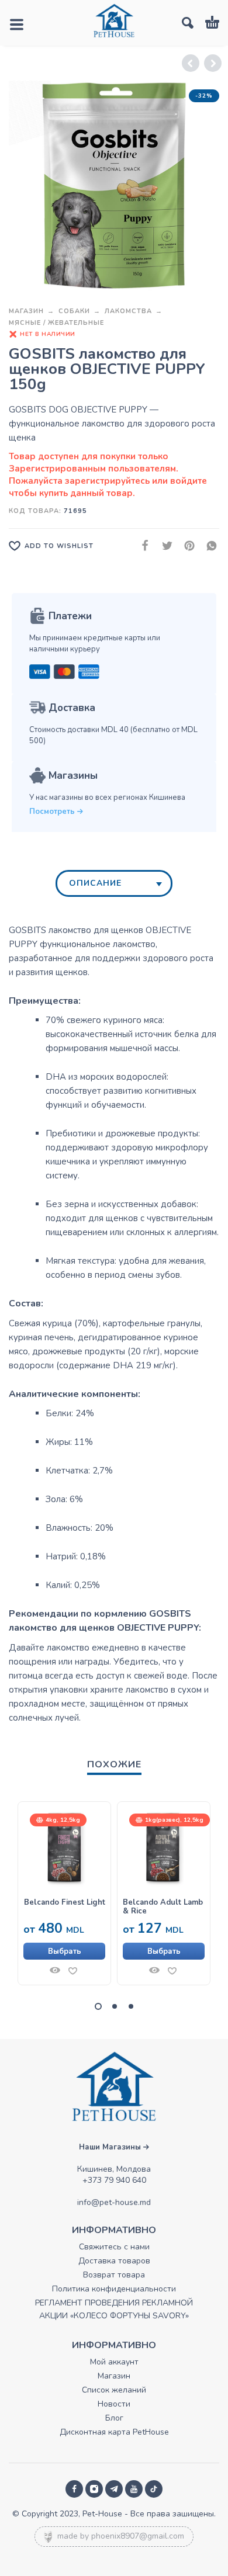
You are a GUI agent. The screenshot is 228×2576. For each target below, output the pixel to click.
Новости (114, 2404)
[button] (98, 2006)
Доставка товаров (114, 2261)
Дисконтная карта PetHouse (114, 2432)
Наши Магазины (111, 2147)
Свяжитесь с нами (114, 2247)
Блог (114, 2418)
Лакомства (128, 311)
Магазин (26, 311)
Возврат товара (114, 2275)
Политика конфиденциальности (114, 2289)
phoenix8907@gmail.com (138, 2536)
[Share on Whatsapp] (208, 545)
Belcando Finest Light (65, 1903)
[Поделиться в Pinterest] (186, 545)
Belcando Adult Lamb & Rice (163, 1907)
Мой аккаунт (114, 2362)
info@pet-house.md (114, 2202)
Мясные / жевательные (56, 323)
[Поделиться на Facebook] (141, 545)
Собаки (74, 311)
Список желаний (114, 2390)
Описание (95, 883)
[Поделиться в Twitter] (164, 545)
